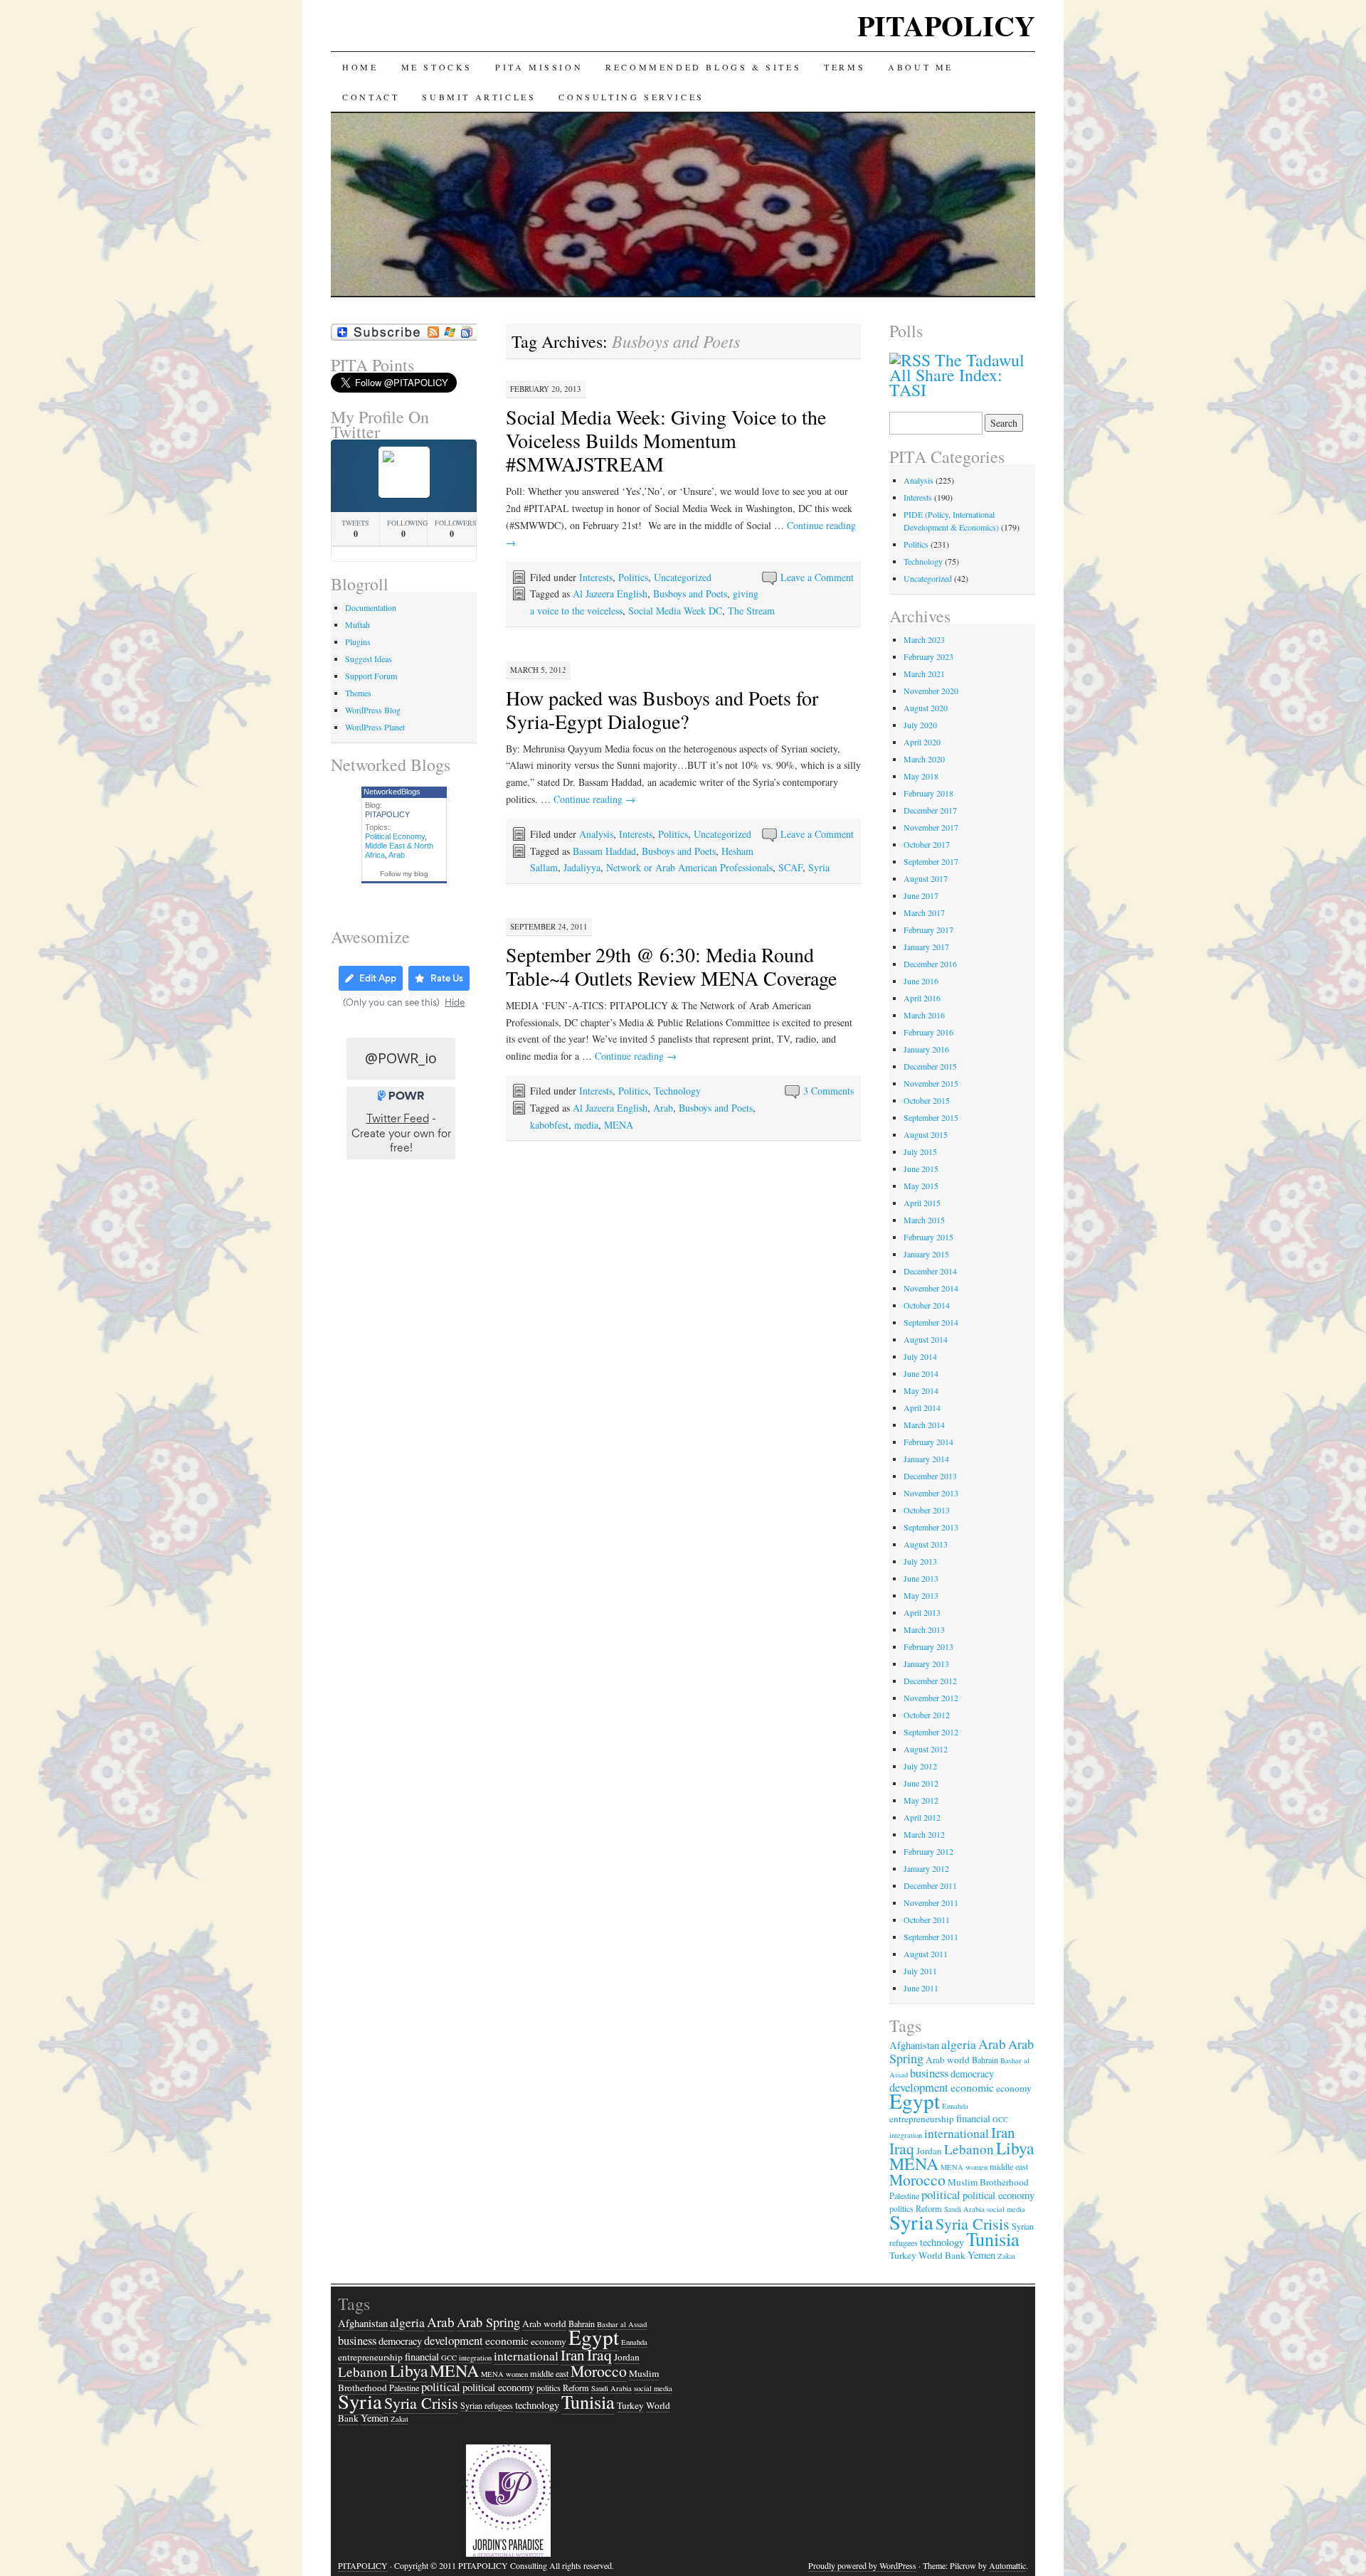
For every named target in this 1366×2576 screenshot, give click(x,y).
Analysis (596, 834)
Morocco (917, 2180)
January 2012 (926, 1868)
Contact (371, 97)
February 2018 (928, 793)
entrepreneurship (922, 2119)
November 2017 (931, 827)
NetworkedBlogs (392, 792)
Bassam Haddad (604, 851)
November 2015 (931, 1083)
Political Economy (395, 836)
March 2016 (924, 1015)
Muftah (358, 624)
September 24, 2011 (549, 926)
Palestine (904, 2196)
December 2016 (930, 964)
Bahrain (985, 2060)
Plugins (358, 642)
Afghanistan (914, 2045)
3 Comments (828, 1091)
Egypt (915, 2101)
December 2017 (930, 810)
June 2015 (921, 1169)
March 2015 (924, 1220)
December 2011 (930, 1885)
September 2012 (931, 1732)
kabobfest (549, 1125)
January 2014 (926, 1459)
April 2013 (922, 1612)
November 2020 (931, 691)
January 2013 (926, 1664)
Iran (1003, 2132)
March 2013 (924, 1629)
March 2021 (924, 674)
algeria (959, 2044)
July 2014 (920, 1356)
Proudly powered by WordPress (862, 2565)
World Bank (942, 2255)
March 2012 (924, 1834)
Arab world (948, 2060)
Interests (596, 577)
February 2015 (928, 1237)
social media (1006, 2209)
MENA (619, 1125)
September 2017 (931, 861)
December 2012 (930, 1681)
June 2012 (921, 1783)
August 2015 (926, 1134)
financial (973, 2118)
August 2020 (926, 708)
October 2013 (927, 1510)
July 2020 (920, 725)
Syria (819, 867)
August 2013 (926, 1544)
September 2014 (931, 1322)
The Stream (751, 611)
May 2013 (921, 1595)
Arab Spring (488, 2322)
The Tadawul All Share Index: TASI (957, 375)
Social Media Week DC (675, 611)
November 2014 (931, 1288)
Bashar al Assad (622, 2324)
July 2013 (920, 1561)
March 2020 (924, 759)
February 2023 (928, 656)
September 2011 (931, 1937)
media (586, 1125)
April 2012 (922, 1817)
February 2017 (928, 930)
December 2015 (930, 1066)
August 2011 (926, 1954)
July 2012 (920, 1766)
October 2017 (927, 844)
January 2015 (926, 1254)
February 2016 (928, 1032)
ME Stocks (437, 67)
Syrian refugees (487, 2405)
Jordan (929, 2151)
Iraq (902, 2148)
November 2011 (931, 1902)
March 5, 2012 (538, 670)
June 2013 (921, 1578)
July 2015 (920, 1151)
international (957, 2133)
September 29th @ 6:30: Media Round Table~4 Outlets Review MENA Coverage (671, 966)
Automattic (1007, 2565)
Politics (633, 577)
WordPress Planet (375, 727)
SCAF (790, 867)
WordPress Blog (373, 710)
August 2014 (926, 1339)
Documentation (371, 607)
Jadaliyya (582, 867)
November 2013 (931, 1493)
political (941, 2194)
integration (906, 2135)
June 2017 (921, 895)
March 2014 (924, 1425)
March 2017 (924, 912)
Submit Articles (479, 97)
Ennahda (955, 2106)
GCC (1000, 2119)
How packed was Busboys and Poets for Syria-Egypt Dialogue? (662, 709)
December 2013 (930, 1476)
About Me (921, 67)
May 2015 (921, 1186)
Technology (677, 1091)
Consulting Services (631, 97)
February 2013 (928, 1646)
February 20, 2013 (546, 389)
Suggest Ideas (369, 659)
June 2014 (921, 1373)
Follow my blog (404, 874)
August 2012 (926, 1749)
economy (1014, 2088)
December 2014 (930, 1271)
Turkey (903, 2255)
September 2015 (931, 1117)
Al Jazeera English (610, 594)
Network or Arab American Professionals (689, 867)
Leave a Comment (817, 577)
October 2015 (927, 1100)
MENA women (964, 2167)
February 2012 (928, 1851)
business (929, 2073)
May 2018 (921, 776)
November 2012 (931, 1698)
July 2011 (920, 1971)
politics (549, 2388)
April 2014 (922, 1407)
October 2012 (927, 1715)
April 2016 (922, 998)
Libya (1015, 2148)
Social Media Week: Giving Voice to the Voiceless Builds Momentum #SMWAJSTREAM (666, 440)
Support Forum (371, 676)
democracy (972, 2074)
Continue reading (594, 799)
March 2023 (924, 639)
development (454, 2340)
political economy (999, 2195)
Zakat (1006, 2256)
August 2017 (926, 878)
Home (360, 67)
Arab (663, 1108)
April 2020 (922, 742)
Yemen (981, 2255)
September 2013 (931, 1527)
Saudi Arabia (964, 2209)
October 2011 (927, 1920)
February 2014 (928, 1442)
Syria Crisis (973, 2224)
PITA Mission (539, 67)
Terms (845, 67)
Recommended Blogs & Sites (703, 67)
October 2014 (927, 1305)
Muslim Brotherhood (988, 2182)
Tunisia (993, 2239)
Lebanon (969, 2149)
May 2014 (921, 1390)
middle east (1009, 2166)
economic (972, 2087)
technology (942, 2242)
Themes (358, 693)
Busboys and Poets (690, 594)
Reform (576, 2388)
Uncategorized (683, 577)
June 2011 (921, 1988)
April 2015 (922, 1203)
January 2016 (926, 1049)
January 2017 (926, 947)
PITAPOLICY (946, 25)
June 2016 (921, 981)
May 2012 (921, 1800)
